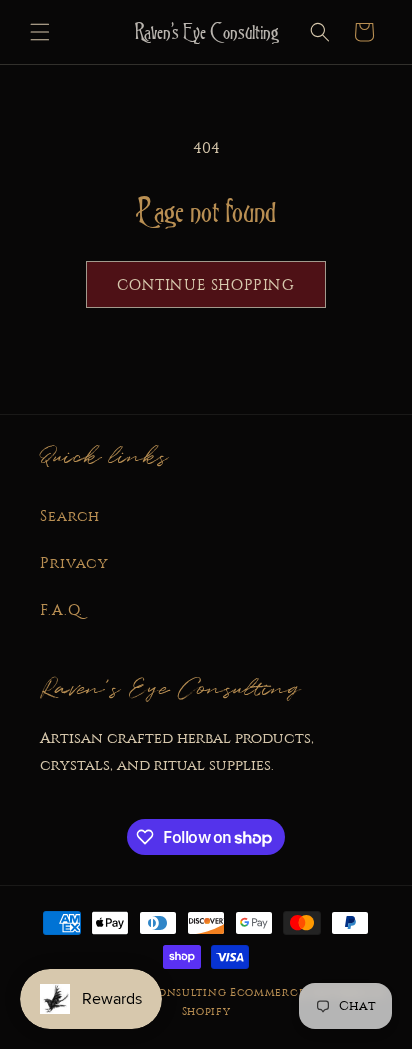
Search (70, 516)
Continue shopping (205, 285)
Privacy (74, 563)
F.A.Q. (61, 610)
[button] (40, 32)
